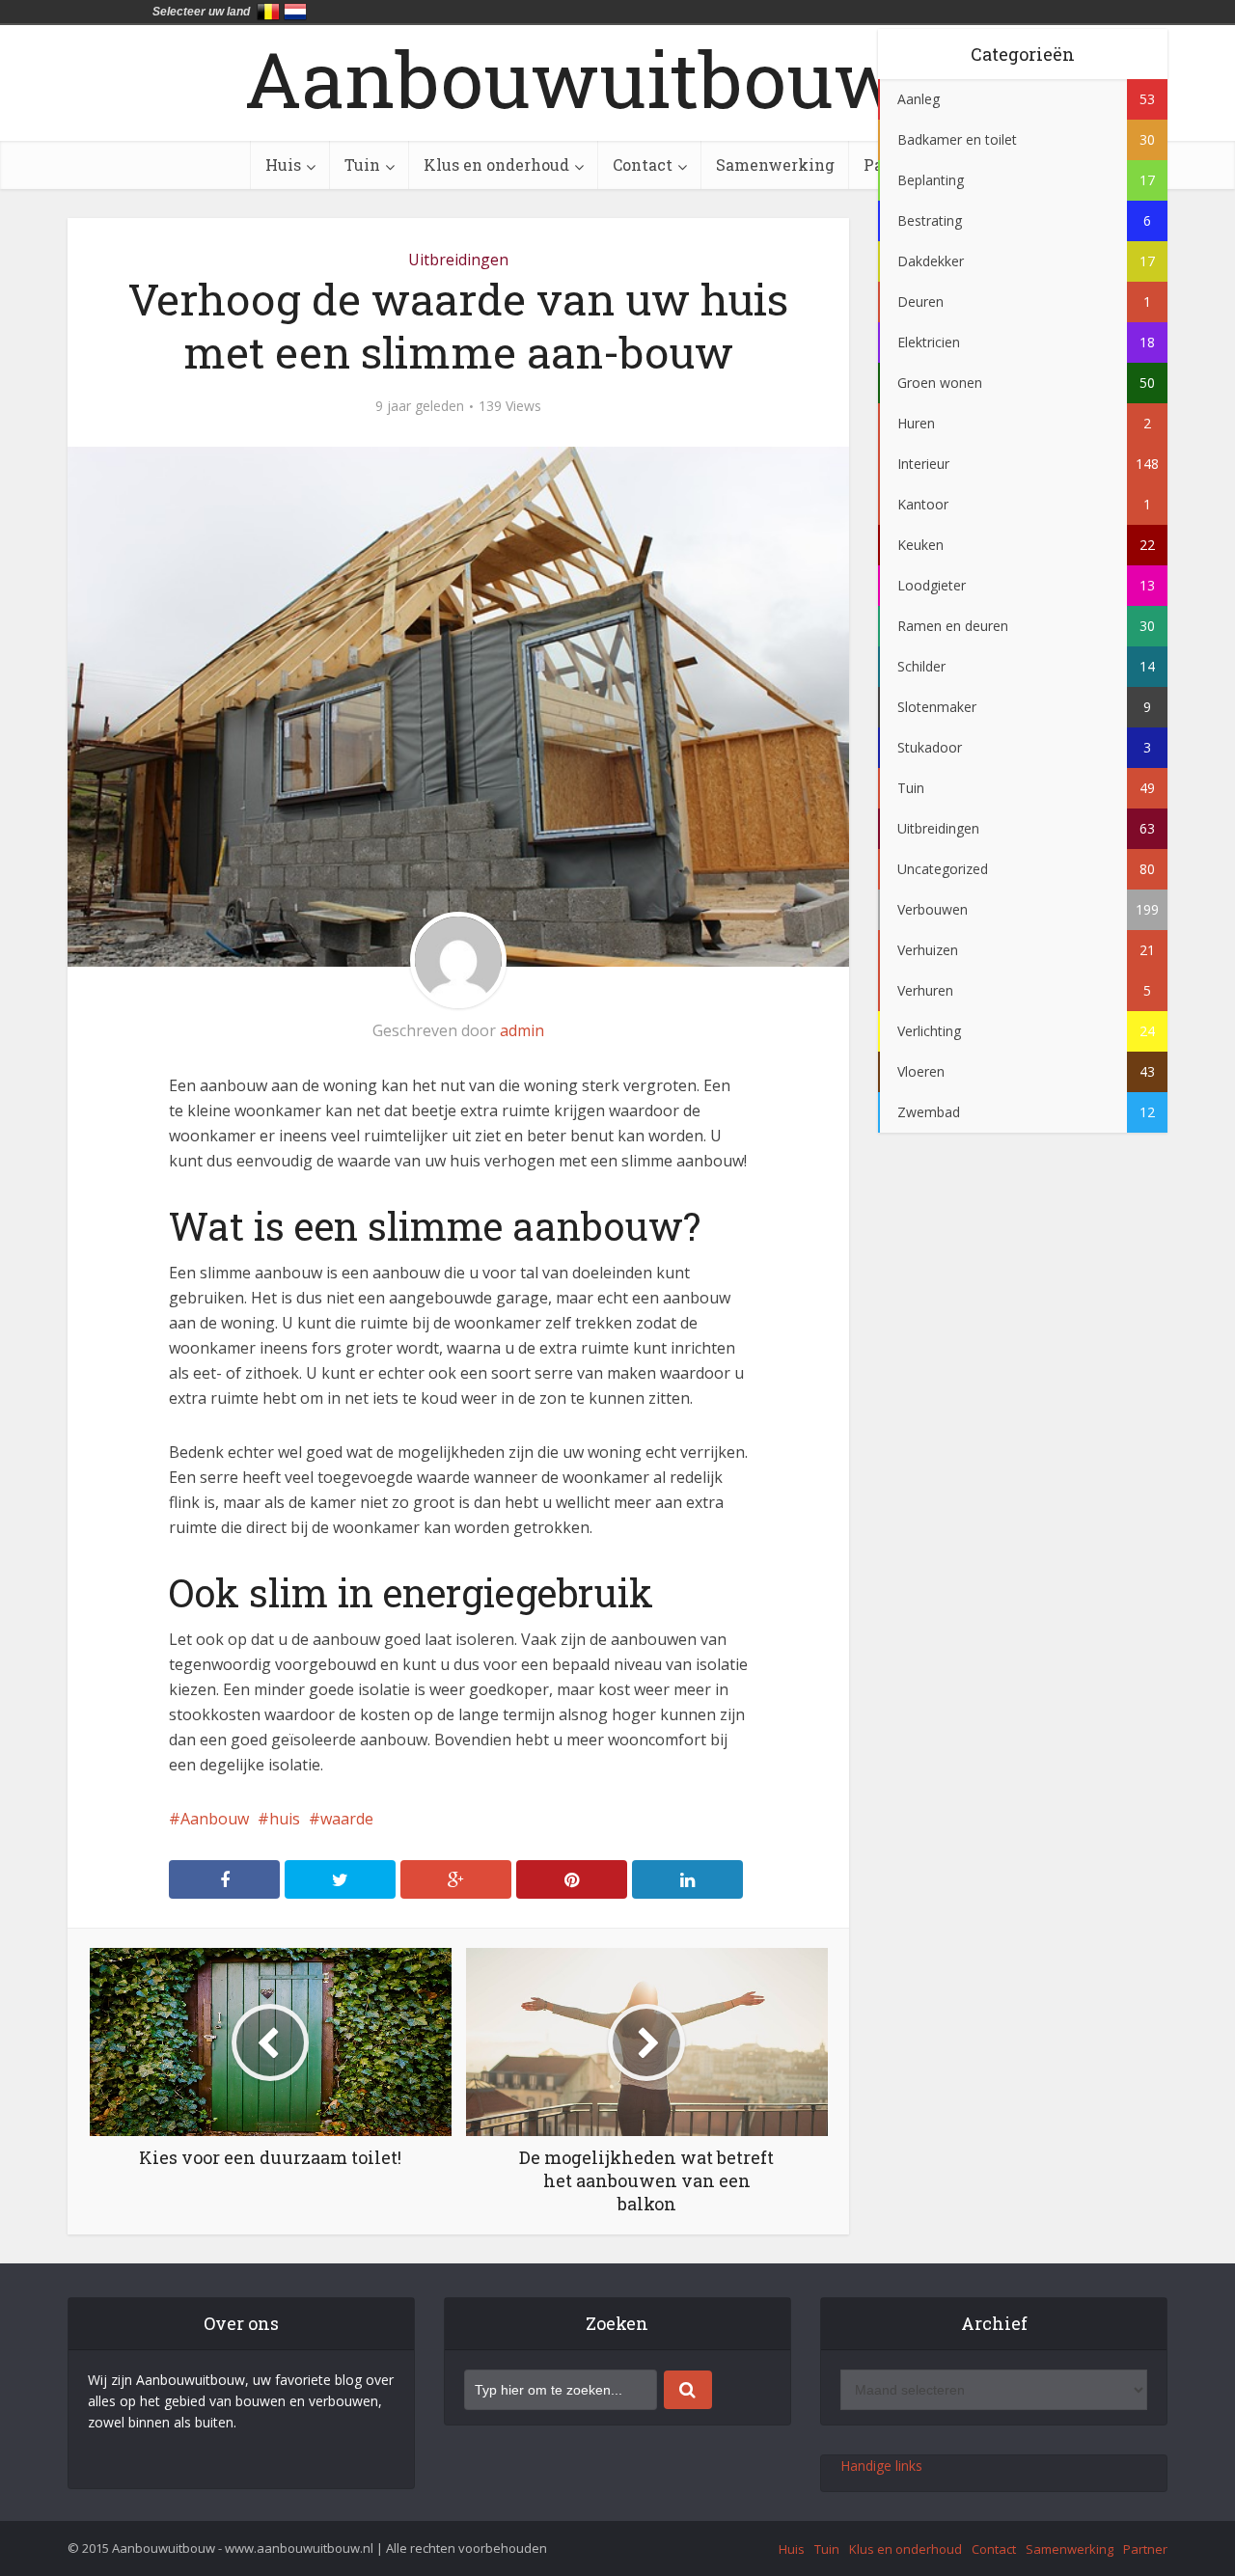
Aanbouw (215, 1819)
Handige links (881, 2466)
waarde (347, 1819)
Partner (1145, 2549)
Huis (283, 164)
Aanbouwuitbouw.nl (618, 78)
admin (522, 1030)
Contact (643, 164)
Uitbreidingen (458, 260)
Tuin (362, 164)
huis (285, 1819)
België (268, 12)
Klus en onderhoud (496, 164)
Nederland (295, 12)
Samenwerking (775, 164)
